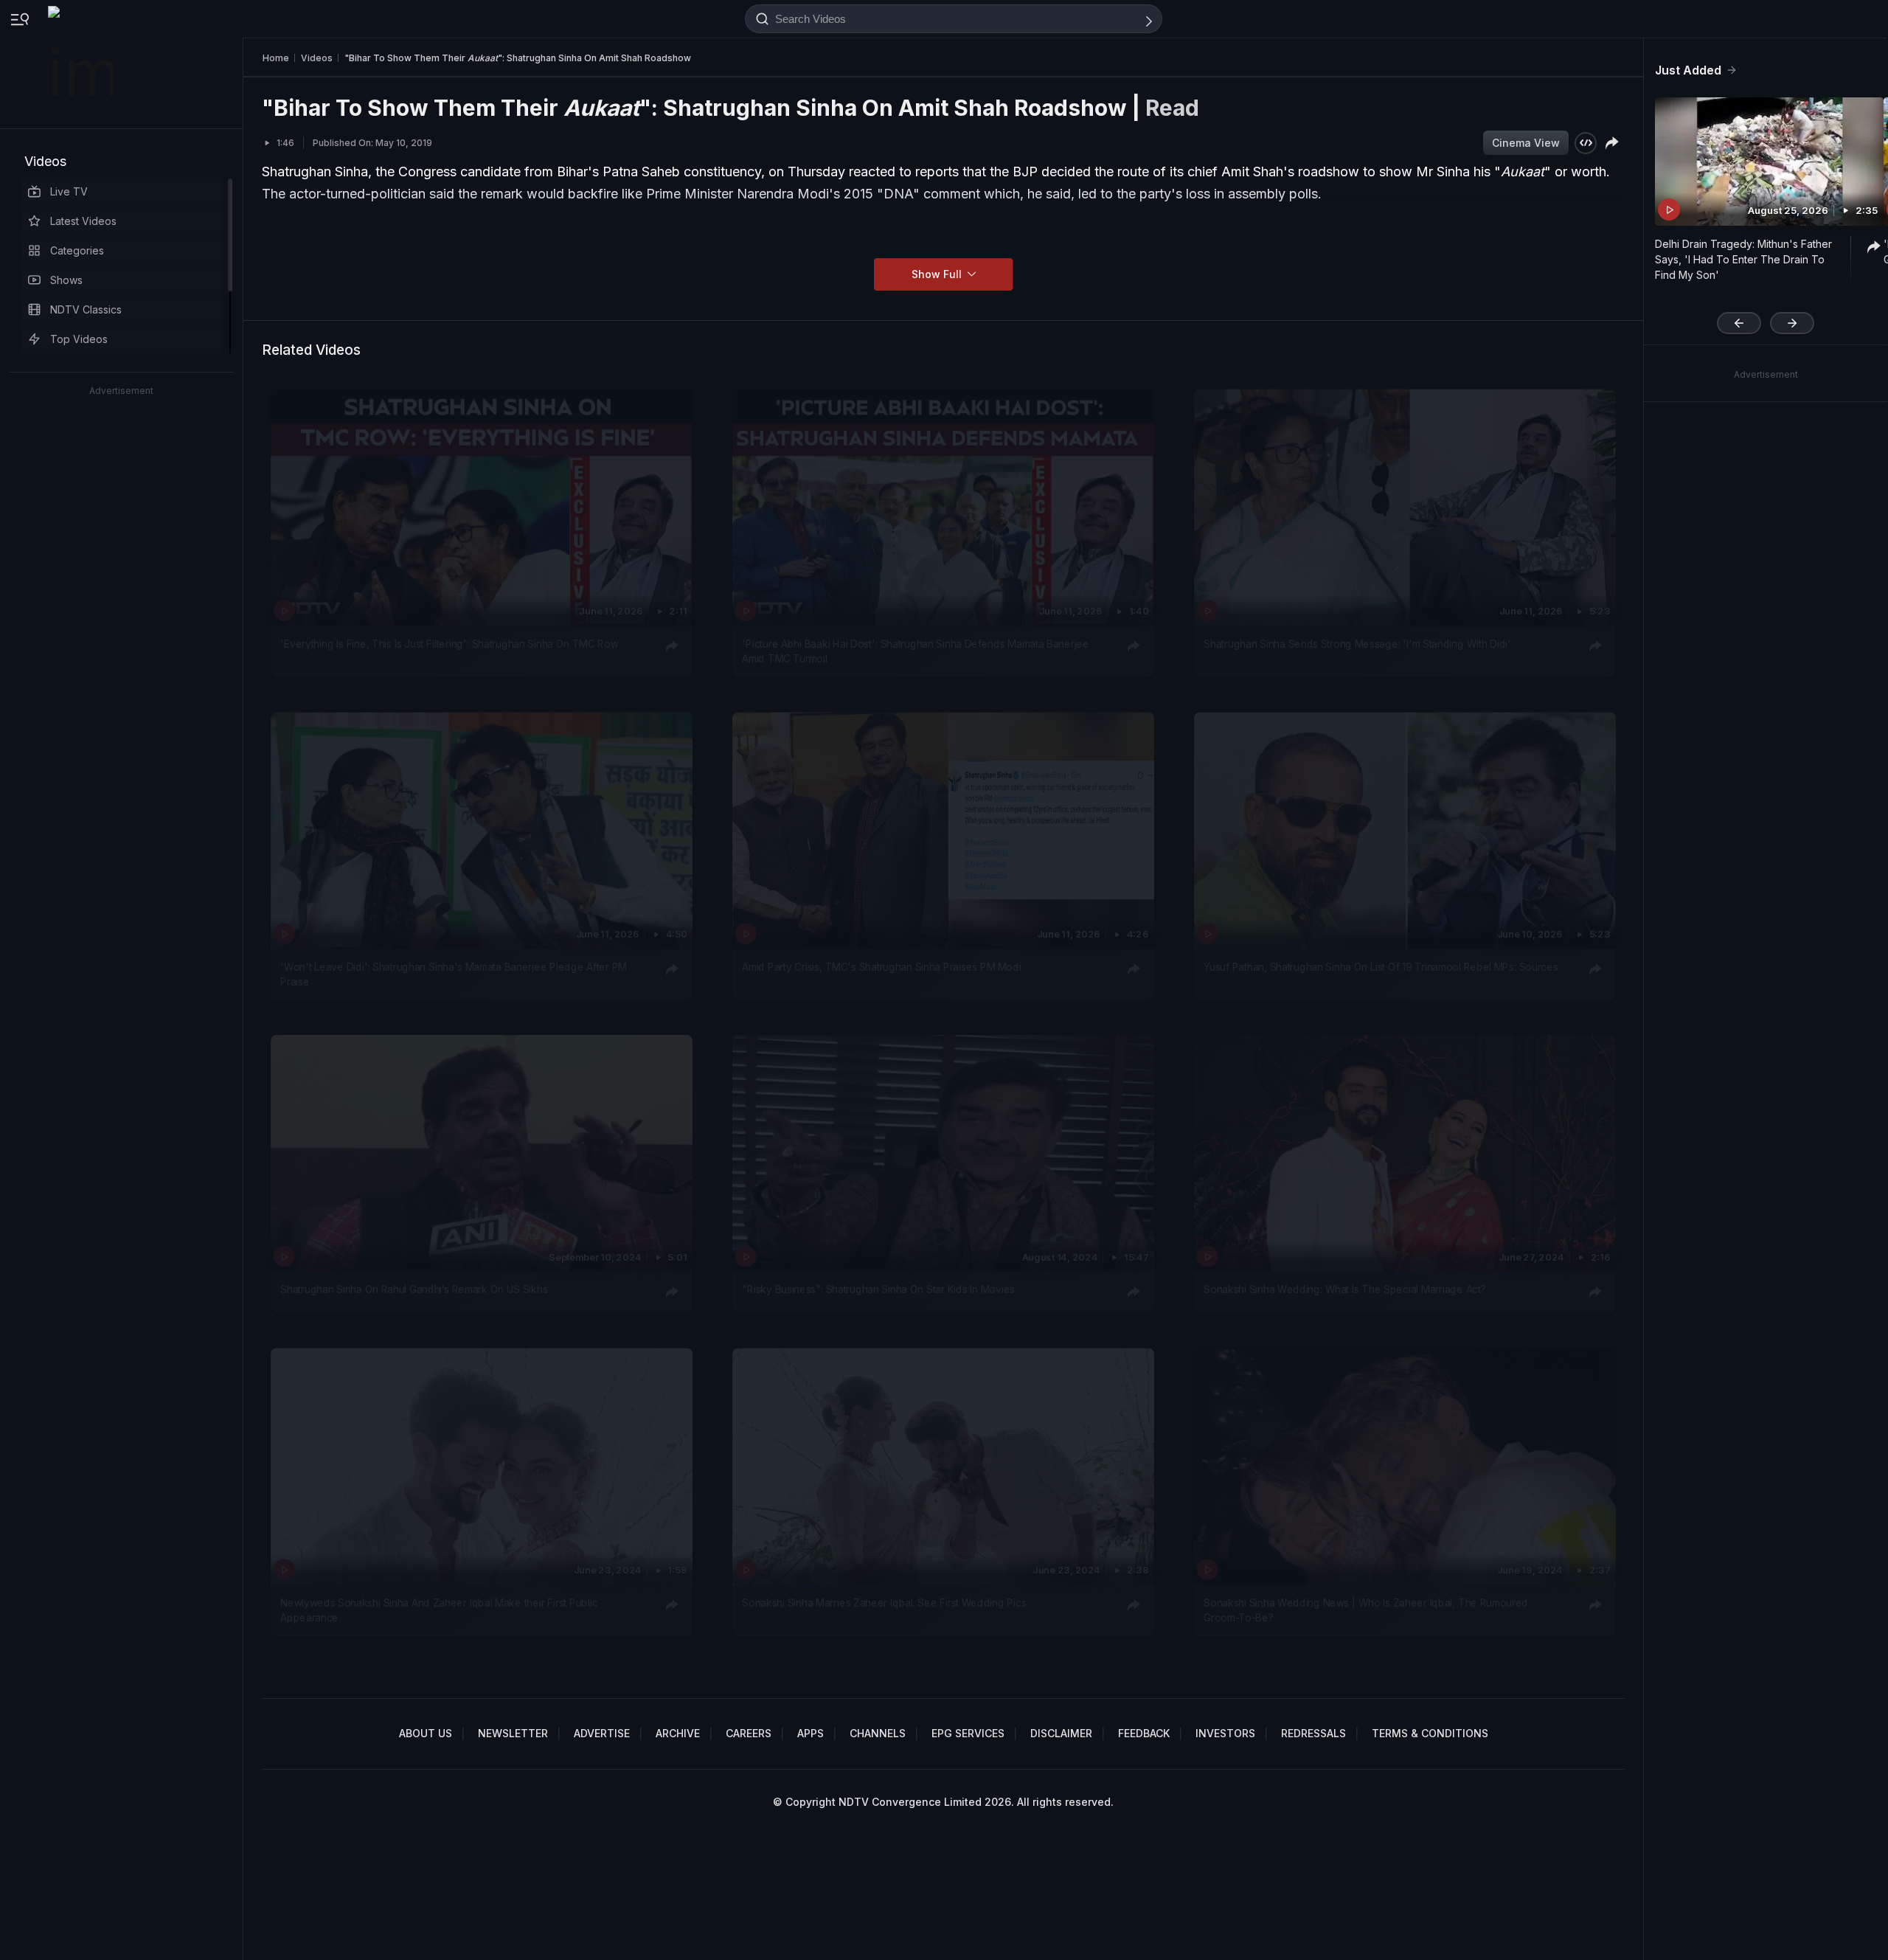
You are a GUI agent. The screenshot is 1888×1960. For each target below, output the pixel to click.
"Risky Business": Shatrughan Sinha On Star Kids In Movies (878, 1290)
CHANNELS (878, 1733)
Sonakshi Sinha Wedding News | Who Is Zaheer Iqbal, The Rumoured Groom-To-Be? (1366, 1610)
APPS (811, 1733)
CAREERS (749, 1733)
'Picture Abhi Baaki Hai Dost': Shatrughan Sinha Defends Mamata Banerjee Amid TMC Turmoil (915, 651)
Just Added (1688, 70)
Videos (45, 161)
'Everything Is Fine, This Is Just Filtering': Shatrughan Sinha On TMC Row (449, 643)
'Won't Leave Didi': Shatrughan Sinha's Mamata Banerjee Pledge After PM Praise (453, 974)
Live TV (69, 191)
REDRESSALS (1313, 1733)
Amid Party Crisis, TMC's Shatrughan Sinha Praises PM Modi (881, 967)
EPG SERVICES (968, 1733)
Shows (66, 280)
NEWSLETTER (513, 1733)
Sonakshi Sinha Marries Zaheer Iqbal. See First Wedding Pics (884, 1602)
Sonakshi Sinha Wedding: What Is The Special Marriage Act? (1344, 1290)
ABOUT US (426, 1733)
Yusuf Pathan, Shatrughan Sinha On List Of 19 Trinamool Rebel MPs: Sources (1381, 967)
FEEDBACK (1144, 1733)
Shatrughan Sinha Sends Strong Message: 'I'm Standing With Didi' (1357, 643)
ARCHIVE (678, 1733)
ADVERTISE (602, 1733)
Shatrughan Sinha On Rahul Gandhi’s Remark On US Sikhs (414, 1290)
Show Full (938, 274)
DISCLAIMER (1061, 1733)
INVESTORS (1225, 1733)
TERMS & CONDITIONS (1430, 1733)
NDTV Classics (86, 309)
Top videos (79, 339)
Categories (77, 250)
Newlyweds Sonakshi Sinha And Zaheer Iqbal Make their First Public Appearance (439, 1610)
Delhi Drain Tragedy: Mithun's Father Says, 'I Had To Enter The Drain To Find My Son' (1743, 259)
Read (1172, 108)
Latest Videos (83, 221)
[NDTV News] (82, 64)
